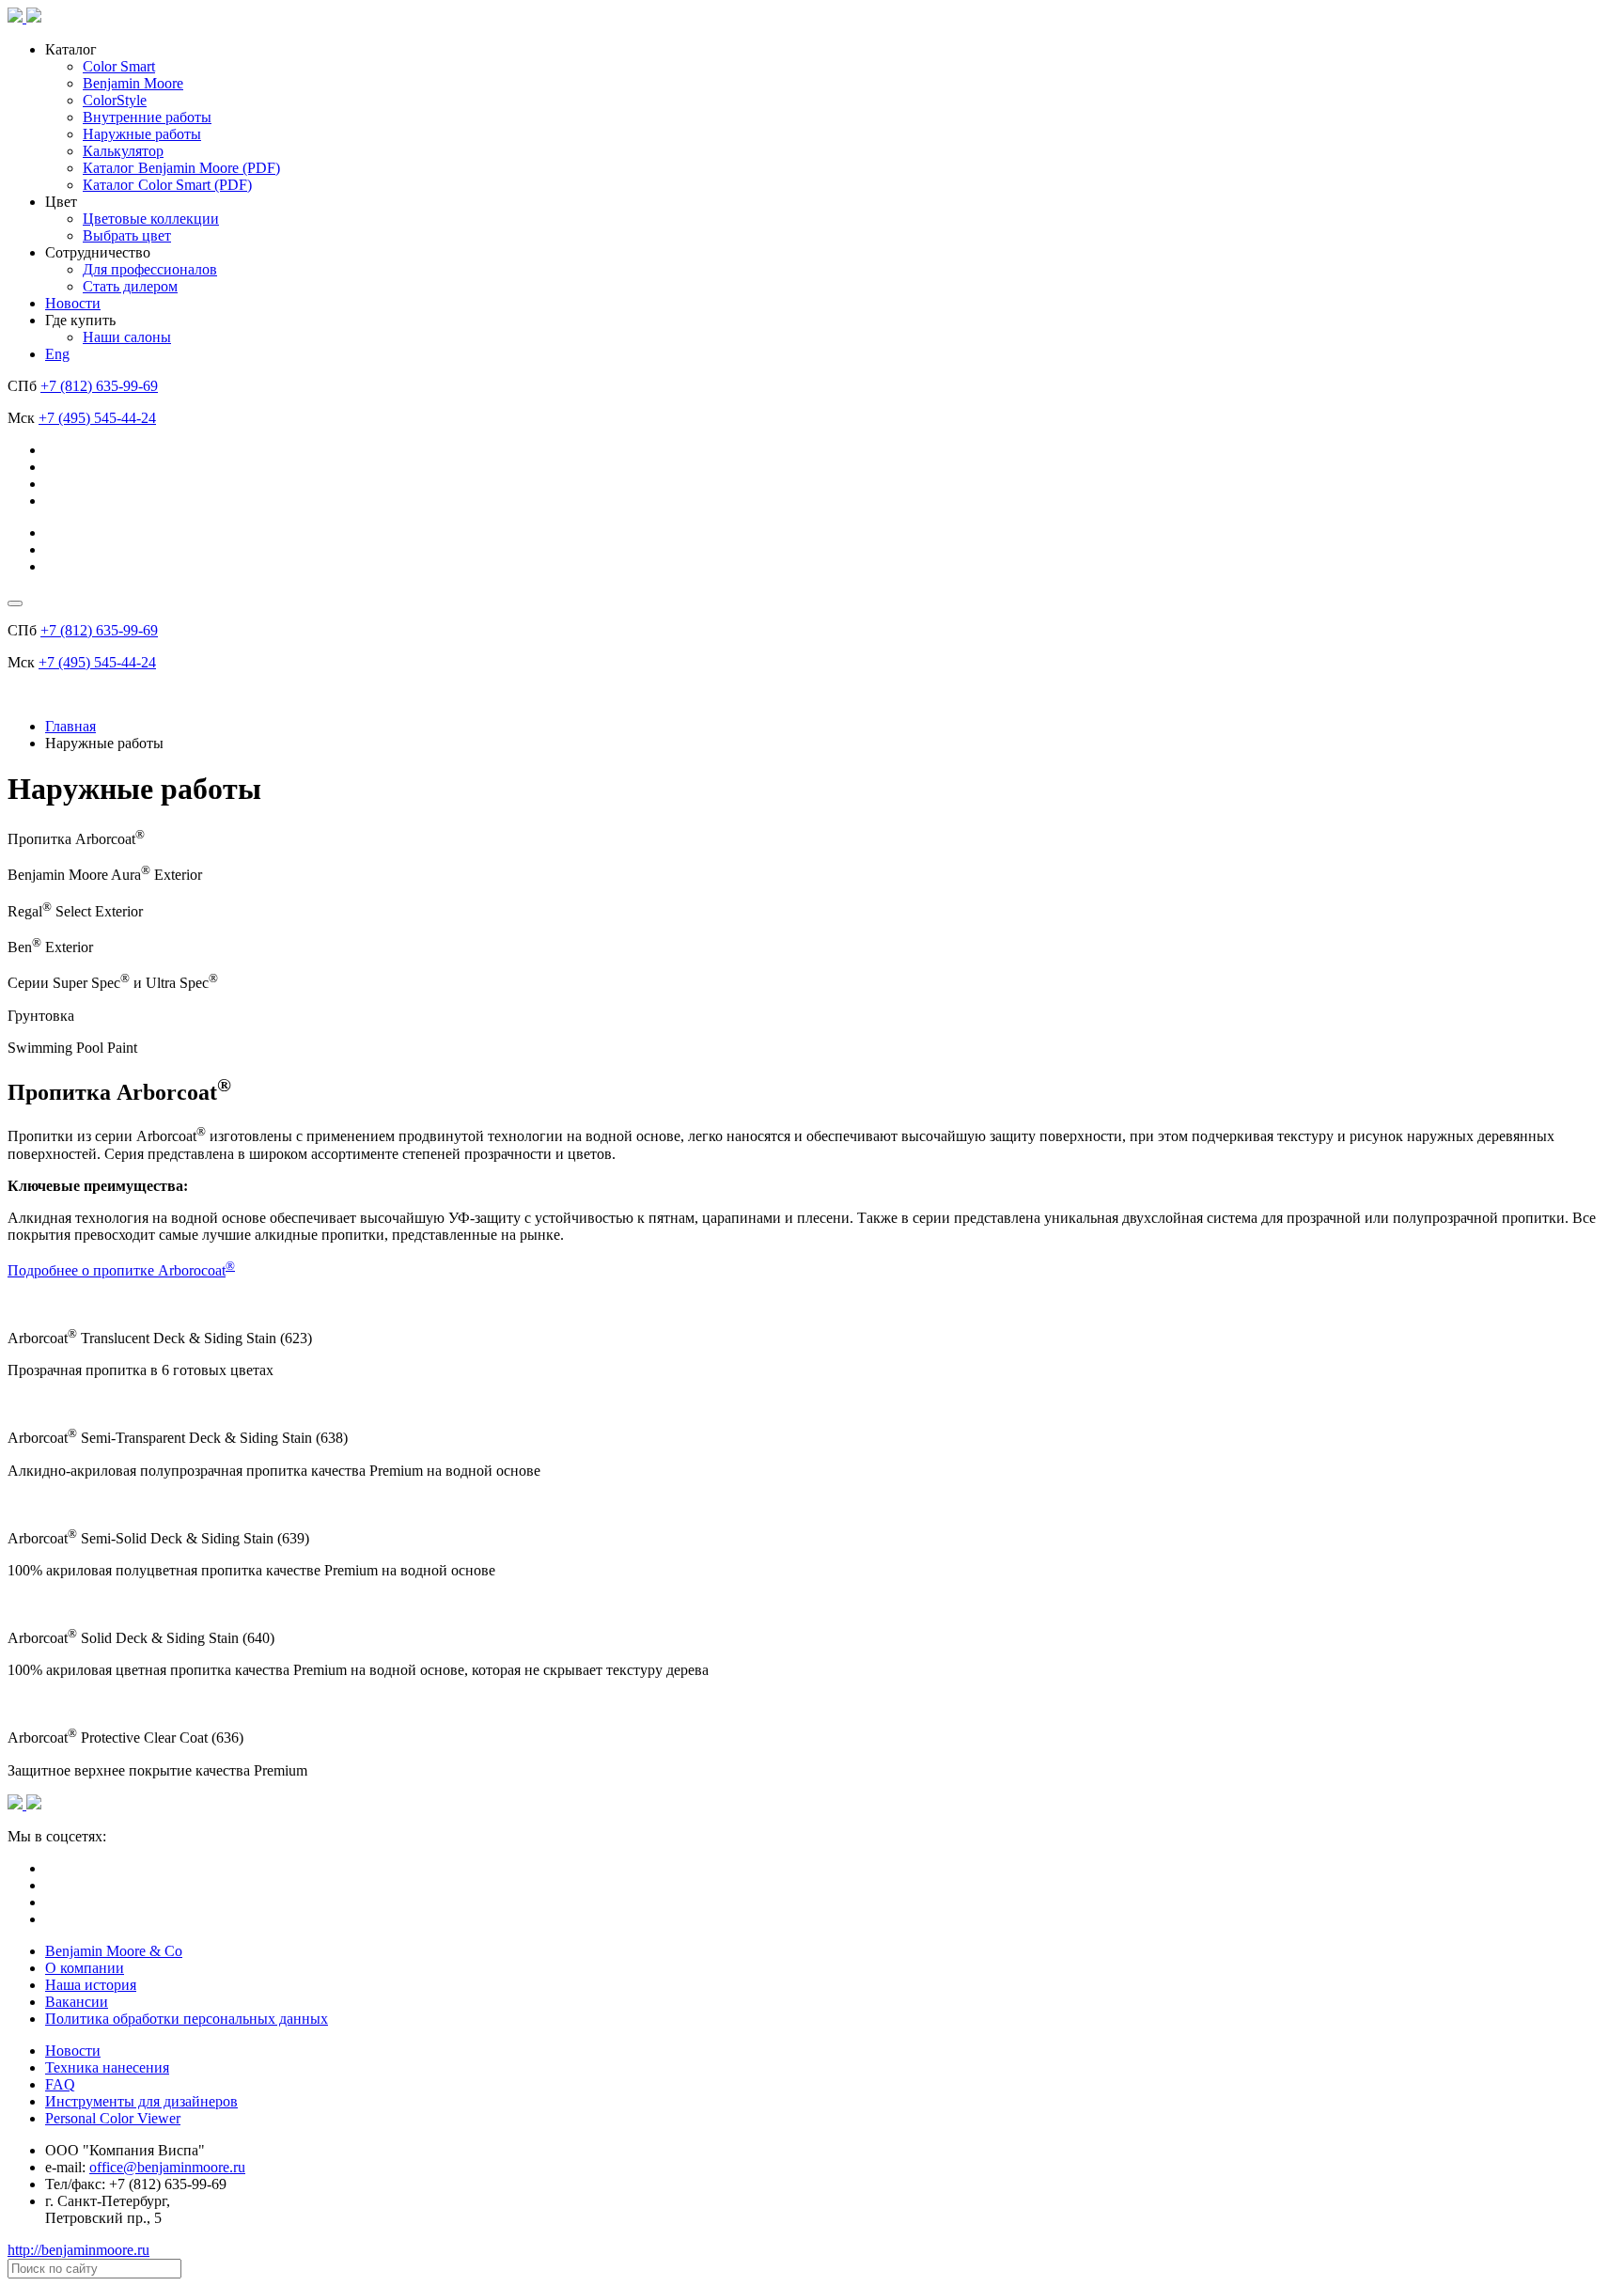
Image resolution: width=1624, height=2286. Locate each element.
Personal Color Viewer (113, 2118)
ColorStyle (115, 100)
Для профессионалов (150, 269)
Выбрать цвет (127, 235)
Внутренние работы (147, 117)
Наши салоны (127, 337)
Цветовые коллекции (151, 219)
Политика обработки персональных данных (187, 2019)
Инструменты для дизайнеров (141, 2101)
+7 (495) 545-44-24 (97, 418)
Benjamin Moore (133, 83)
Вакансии (77, 2002)
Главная (70, 726)
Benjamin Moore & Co (114, 1951)
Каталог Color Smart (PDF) (167, 185)
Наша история (91, 1985)
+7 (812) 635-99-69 (99, 386)
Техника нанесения (107, 2067)
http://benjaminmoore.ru (78, 2250)
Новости (73, 303)
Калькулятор (123, 151)
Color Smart (119, 66)
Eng (57, 354)
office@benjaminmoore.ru (167, 2167)
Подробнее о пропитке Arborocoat (117, 1270)
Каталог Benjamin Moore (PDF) (181, 168)
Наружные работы (142, 134)
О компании (85, 1968)
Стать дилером (130, 286)
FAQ (60, 2084)
